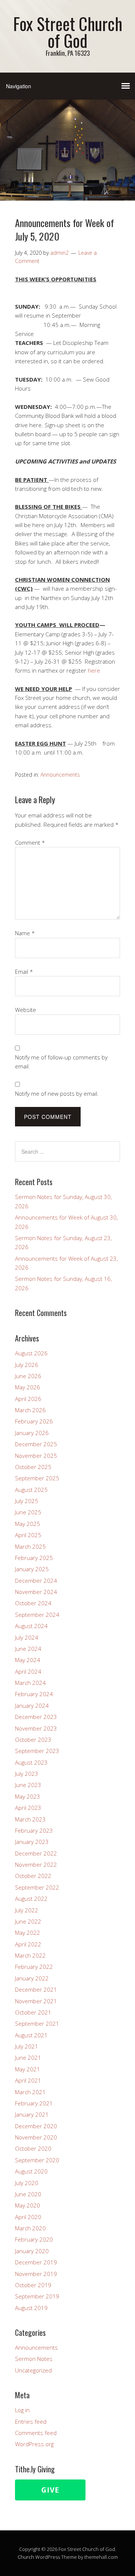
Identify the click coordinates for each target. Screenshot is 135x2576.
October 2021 (33, 2012)
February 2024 (34, 1694)
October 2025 (33, 1467)
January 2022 (32, 1978)
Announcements (60, 775)
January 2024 (32, 1705)
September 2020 (37, 2160)
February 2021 (34, 2103)
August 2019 (31, 2308)
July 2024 (27, 1637)
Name (25, 933)
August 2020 (31, 2171)
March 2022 (30, 1955)
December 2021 (36, 1989)
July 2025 (27, 1501)
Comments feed (36, 2433)
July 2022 (27, 1910)
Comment (30, 842)
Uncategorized (33, 2370)
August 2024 (31, 1626)
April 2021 (28, 2080)
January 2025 (32, 1569)
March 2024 (30, 1683)
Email (24, 972)
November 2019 (36, 2274)
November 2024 (36, 1592)
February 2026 (34, 1421)
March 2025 (30, 1546)
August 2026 (31, 1353)
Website (25, 1010)
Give (50, 2490)
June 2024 (28, 1649)
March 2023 (30, 1819)
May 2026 (28, 1387)
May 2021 (28, 2069)
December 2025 (36, 1444)
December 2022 (36, 1853)
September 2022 (37, 1887)
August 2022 (31, 1899)
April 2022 (28, 1944)
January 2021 (32, 2114)
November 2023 (36, 1728)
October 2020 (33, 2148)
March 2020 (30, 2228)
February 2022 (34, 1967)
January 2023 (32, 1842)
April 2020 (28, 2217)
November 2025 (36, 1456)
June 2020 (28, 2194)
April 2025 (28, 1535)
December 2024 (36, 1581)
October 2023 (33, 1740)
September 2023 (37, 1751)
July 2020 (27, 2183)
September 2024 (37, 1615)
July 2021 (27, 2046)
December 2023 (36, 1717)
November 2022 (36, 1864)
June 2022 (28, 1921)
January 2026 (32, 1433)
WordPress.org (34, 2444)
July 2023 (27, 1774)
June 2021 (28, 2058)
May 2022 (28, 1933)
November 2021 (36, 2001)
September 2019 (37, 2296)
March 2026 (30, 1410)
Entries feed (31, 2421)
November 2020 (36, 2137)
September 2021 (37, 2023)
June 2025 (28, 1512)
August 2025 (31, 1490)
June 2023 (28, 1785)
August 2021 (31, 2035)
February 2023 (34, 1830)
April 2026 (28, 1399)
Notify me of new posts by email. (57, 1093)
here (94, 670)
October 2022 (33, 1876)
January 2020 (32, 2251)
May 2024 (28, 1660)
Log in (22, 2410)
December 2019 (36, 2262)
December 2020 (36, 2126)
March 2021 (30, 2092)
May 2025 (28, 1524)
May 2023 (28, 1796)
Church (26, 2557)
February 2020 (34, 2239)
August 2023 (31, 1762)
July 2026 (27, 1365)
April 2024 (28, 1671)
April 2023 (28, 1808)
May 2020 (28, 2205)
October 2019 (33, 2285)
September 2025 (37, 1478)
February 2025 (34, 1558)
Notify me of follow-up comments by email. (61, 1062)
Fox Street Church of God (68, 32)
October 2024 (33, 1603)
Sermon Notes (34, 2359)
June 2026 (28, 1376)
